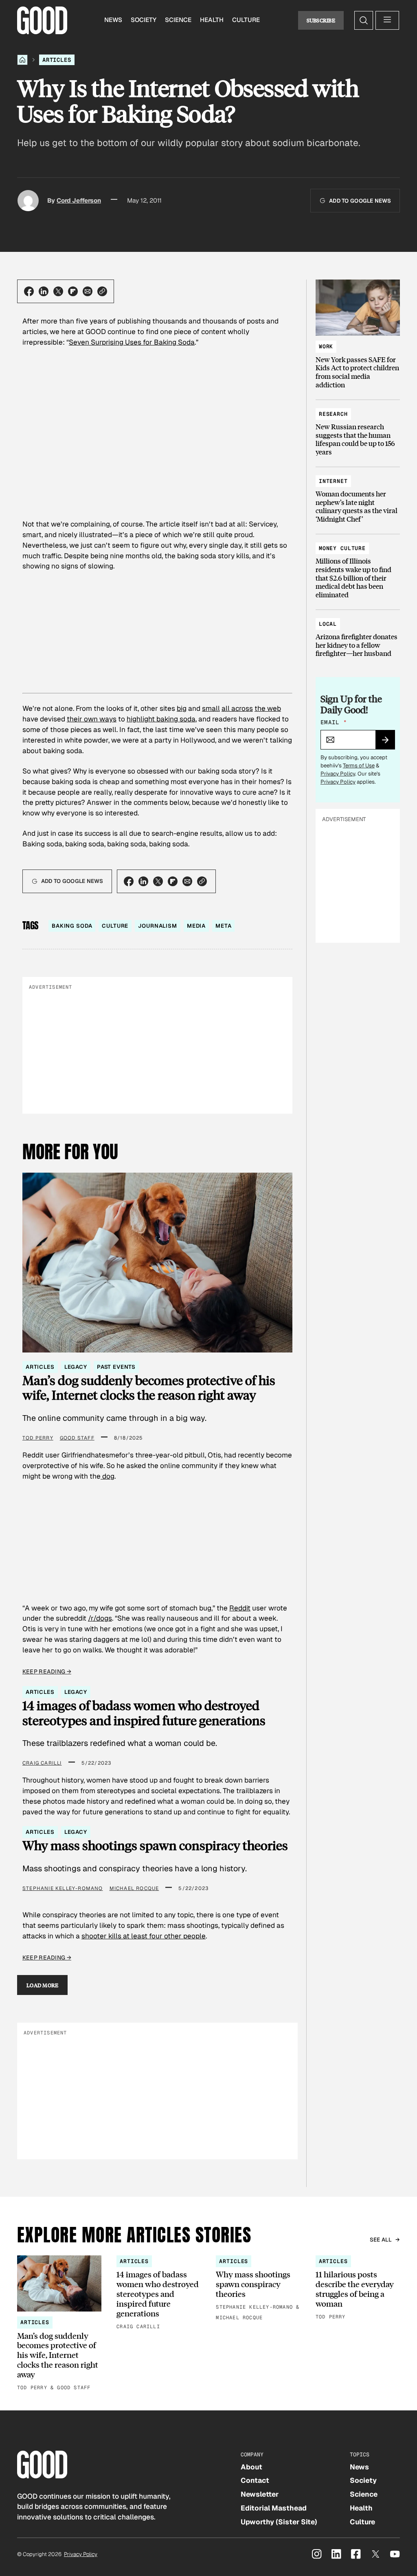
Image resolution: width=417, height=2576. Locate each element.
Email (334, 722)
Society (144, 20)
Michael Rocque (134, 1888)
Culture (246, 20)
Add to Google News (360, 201)
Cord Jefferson (79, 201)
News (113, 20)
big (182, 708)
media (196, 926)
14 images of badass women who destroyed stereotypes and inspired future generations (144, 1713)
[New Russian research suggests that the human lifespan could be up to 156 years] (358, 429)
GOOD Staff (77, 1438)
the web (268, 708)
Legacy (76, 1367)
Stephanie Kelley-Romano (63, 1888)
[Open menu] (387, 20)
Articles (57, 60)
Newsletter (260, 2494)
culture (115, 926)
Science (178, 20)
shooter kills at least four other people (144, 1936)
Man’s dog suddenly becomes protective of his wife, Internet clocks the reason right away (149, 1388)
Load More (43, 1985)
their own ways (92, 719)
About (251, 2467)
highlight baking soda (161, 719)
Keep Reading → (47, 1671)
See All (381, 2240)
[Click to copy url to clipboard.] (102, 291)
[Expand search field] (364, 20)
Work (326, 346)
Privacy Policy (338, 774)
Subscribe (321, 20)
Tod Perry (38, 1438)
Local (328, 624)
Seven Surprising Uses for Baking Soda (132, 342)
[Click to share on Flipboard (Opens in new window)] (73, 291)
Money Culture (342, 548)
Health (212, 20)
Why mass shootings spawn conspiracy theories (155, 1845)
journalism (158, 926)
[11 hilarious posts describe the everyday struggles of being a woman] (358, 2289)
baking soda (72, 926)
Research (333, 414)
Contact (255, 2480)
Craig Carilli (42, 1763)
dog (108, 1476)
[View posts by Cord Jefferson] (28, 201)
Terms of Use (359, 766)
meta (223, 926)
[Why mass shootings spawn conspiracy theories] (258, 2289)
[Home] (22, 60)
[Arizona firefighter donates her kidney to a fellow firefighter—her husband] (358, 635)
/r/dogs (100, 1618)
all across (237, 708)
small (211, 708)
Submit (389, 743)
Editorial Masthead (274, 2508)
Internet (333, 481)
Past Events (116, 1367)
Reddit (240, 1608)
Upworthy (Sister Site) (279, 2522)
